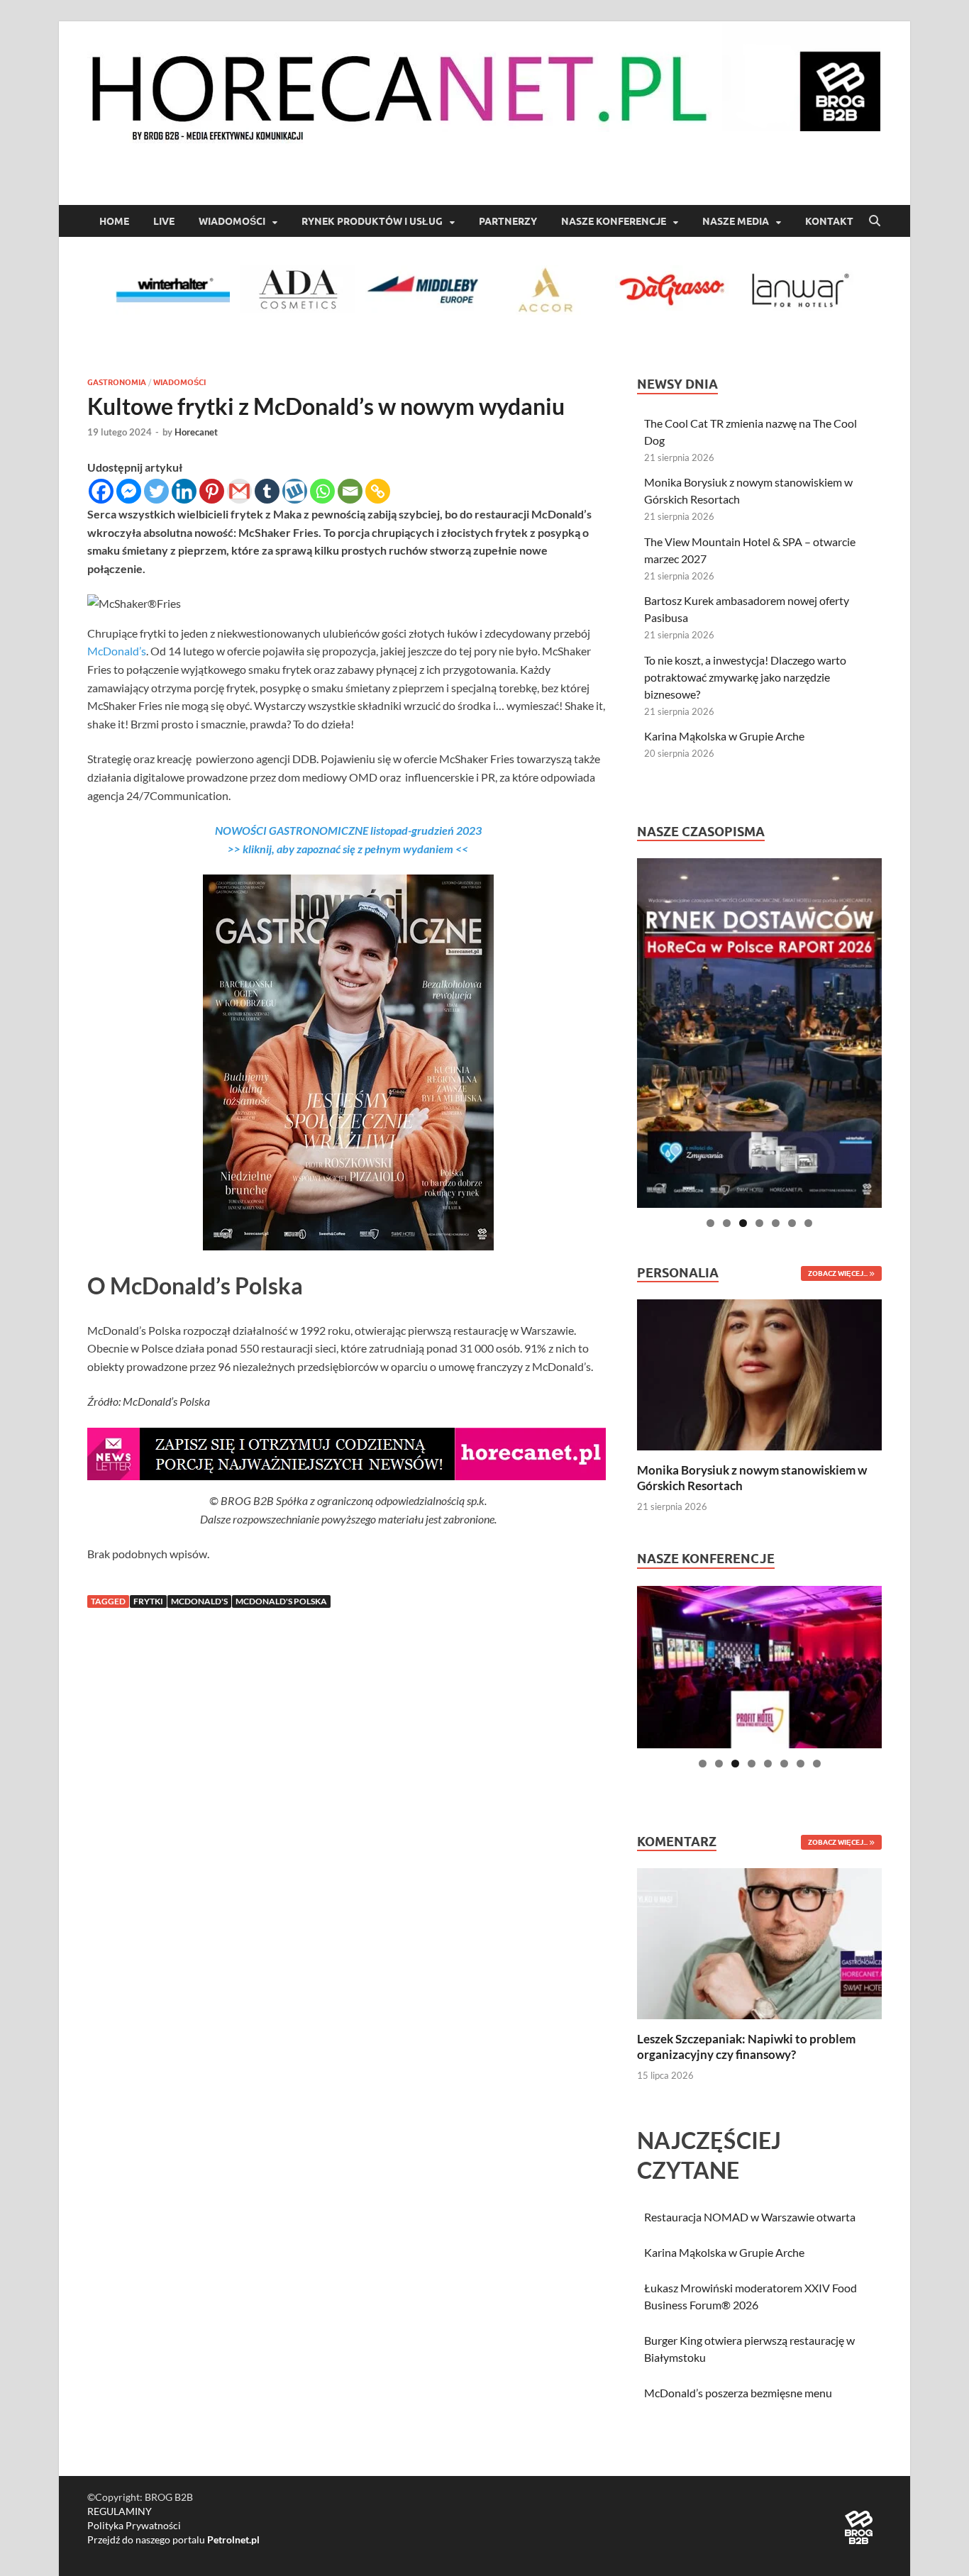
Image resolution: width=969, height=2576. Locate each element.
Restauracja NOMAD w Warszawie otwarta (750, 2217)
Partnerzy (508, 221)
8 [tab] (817, 1764)
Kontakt (829, 221)
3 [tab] (743, 1223)
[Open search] (875, 221)
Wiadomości (232, 221)
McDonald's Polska (281, 1601)
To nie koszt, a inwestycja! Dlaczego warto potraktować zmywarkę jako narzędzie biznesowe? (745, 677)
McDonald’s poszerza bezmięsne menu (738, 2393)
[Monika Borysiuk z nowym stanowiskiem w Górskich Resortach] (759, 1373)
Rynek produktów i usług (372, 221)
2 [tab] (727, 1223)
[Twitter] (156, 491)
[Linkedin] (184, 491)
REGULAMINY (120, 2511)
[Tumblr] (267, 491)
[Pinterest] (212, 491)
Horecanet (196, 432)
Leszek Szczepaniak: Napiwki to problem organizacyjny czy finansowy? (746, 2047)
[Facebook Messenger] (129, 491)
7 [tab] (808, 1223)
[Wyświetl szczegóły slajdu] (759, 1033)
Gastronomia (117, 382)
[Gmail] (239, 491)
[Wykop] (295, 491)
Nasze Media (736, 221)
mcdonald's (199, 1601)
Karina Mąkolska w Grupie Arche (724, 736)
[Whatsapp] (322, 491)
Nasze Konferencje (614, 221)
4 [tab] (759, 1223)
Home (114, 221)
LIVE (164, 221)
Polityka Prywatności (134, 2525)
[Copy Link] (378, 491)
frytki (148, 1601)
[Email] (350, 491)
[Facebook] (101, 491)
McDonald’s (117, 651)
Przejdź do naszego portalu (173, 2539)
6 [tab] (792, 1223)
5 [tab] (776, 1223)
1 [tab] (710, 1223)
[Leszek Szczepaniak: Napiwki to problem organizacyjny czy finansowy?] (759, 1942)
